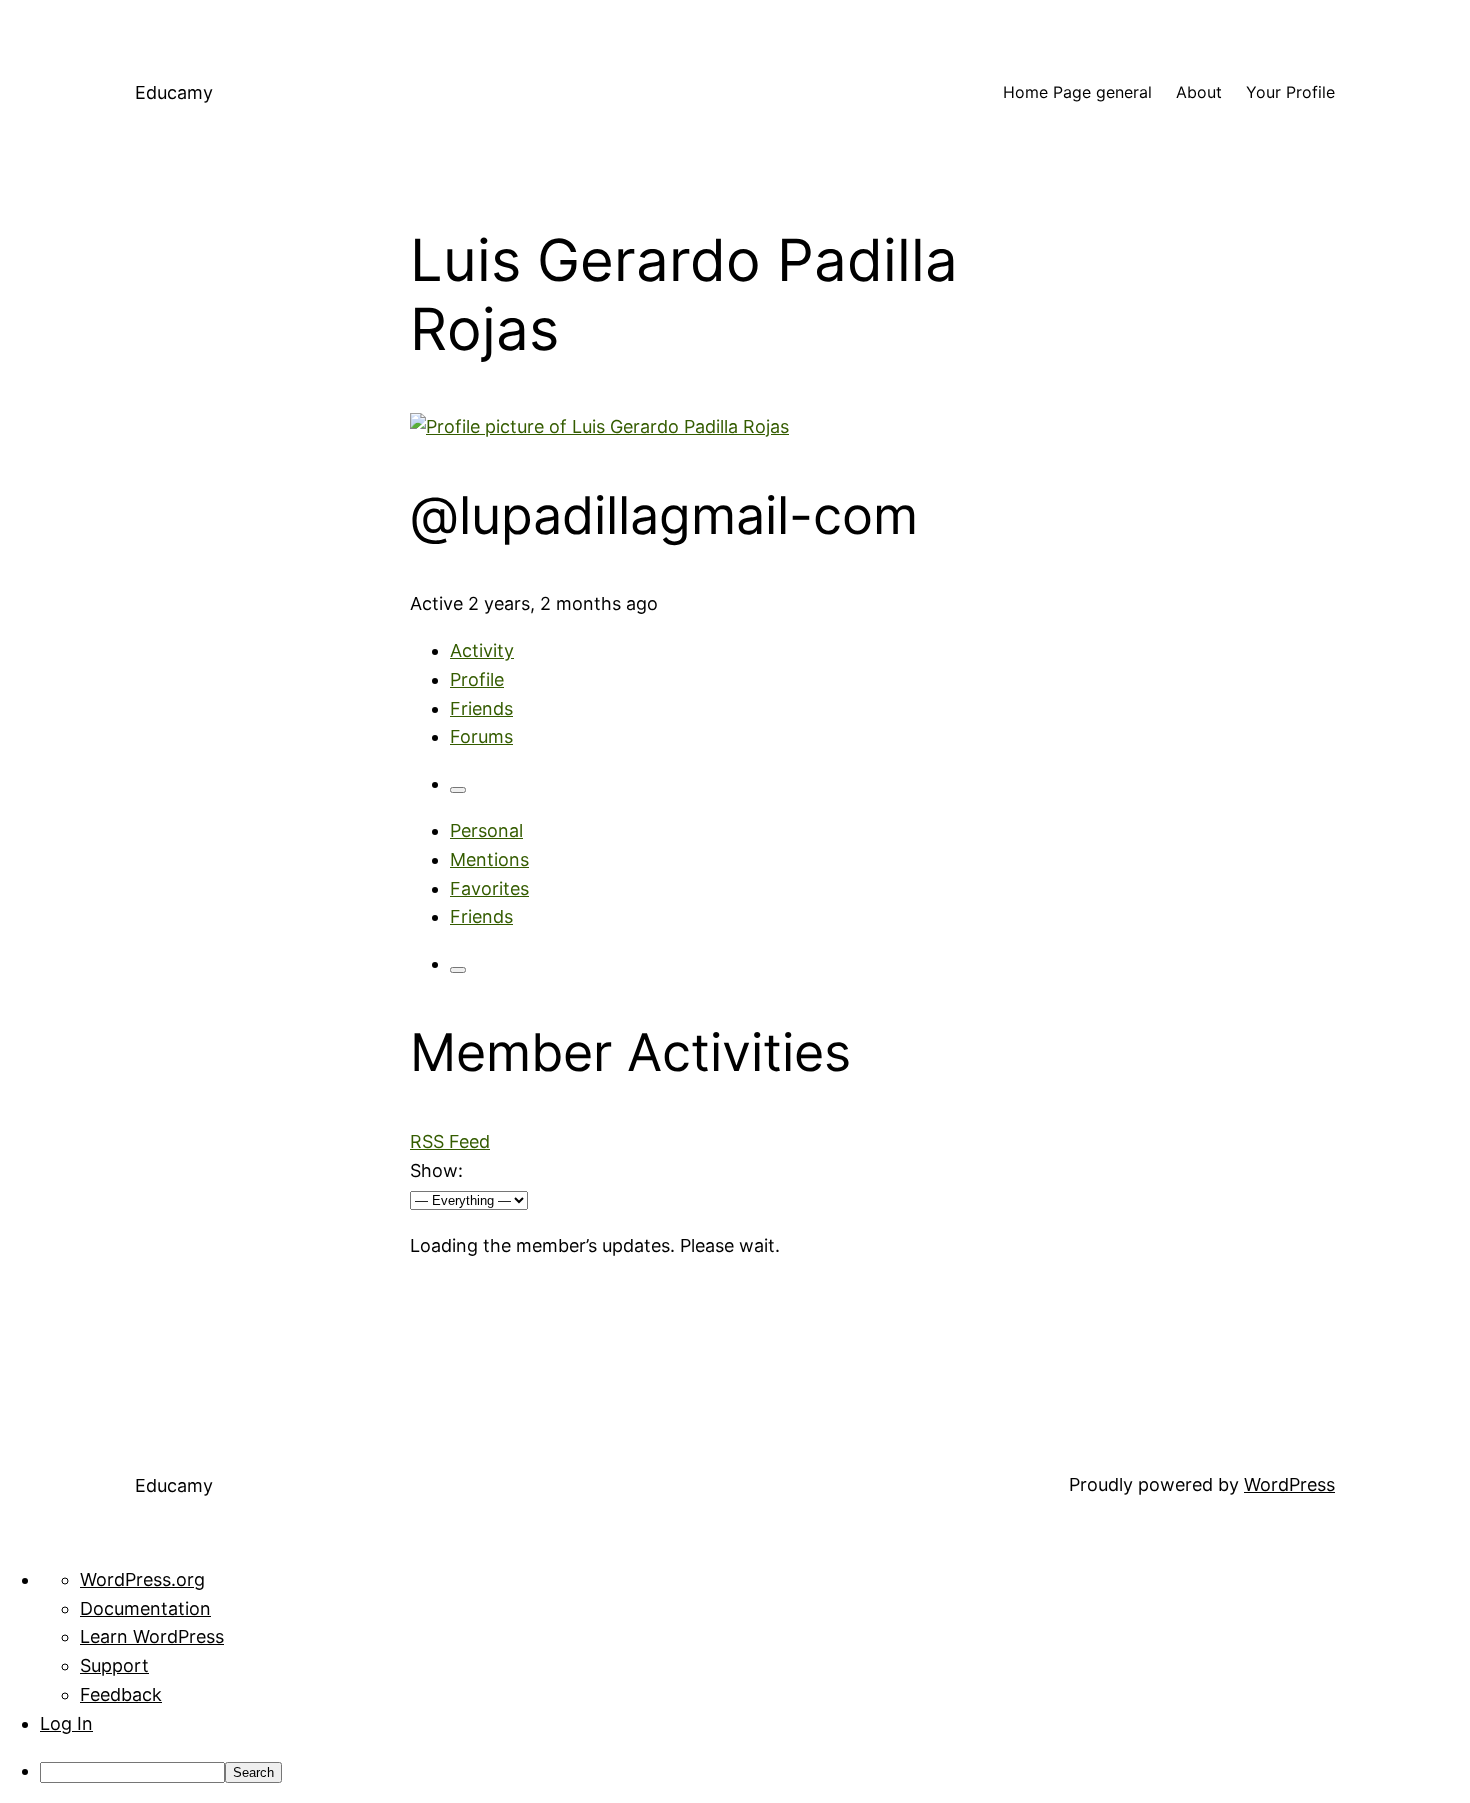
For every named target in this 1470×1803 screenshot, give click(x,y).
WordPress (1289, 1484)
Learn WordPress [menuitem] (152, 1636)
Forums (481, 736)
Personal (486, 830)
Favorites (489, 888)
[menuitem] (755, 1771)
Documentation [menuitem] (145, 1608)
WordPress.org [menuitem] (142, 1579)
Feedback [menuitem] (121, 1694)
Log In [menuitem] (66, 1723)
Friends (481, 708)
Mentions (489, 859)
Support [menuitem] (114, 1665)
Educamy (174, 92)
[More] (458, 790)
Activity (482, 650)
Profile (477, 679)
